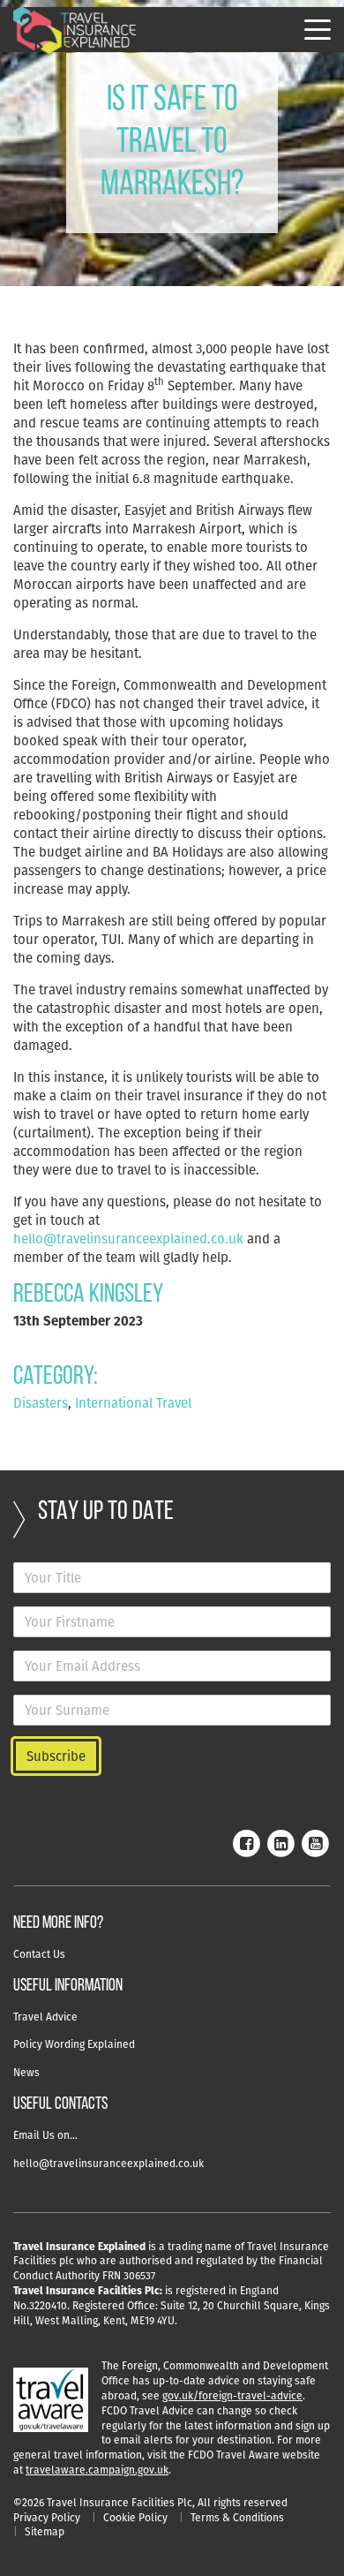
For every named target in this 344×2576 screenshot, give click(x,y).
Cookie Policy (135, 2517)
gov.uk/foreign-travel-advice (232, 2395)
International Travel (133, 1403)
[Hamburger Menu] (318, 30)
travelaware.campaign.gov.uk (97, 2470)
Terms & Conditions (237, 2517)
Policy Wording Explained (74, 2044)
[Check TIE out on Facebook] (246, 1842)
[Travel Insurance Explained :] (75, 30)
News (26, 2072)
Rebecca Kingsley (88, 1295)
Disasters (41, 1403)
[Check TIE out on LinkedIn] (280, 1842)
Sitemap (45, 2531)
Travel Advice (45, 2017)
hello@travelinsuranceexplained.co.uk (128, 1239)
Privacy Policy (47, 2517)
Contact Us (39, 1954)
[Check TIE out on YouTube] (315, 1842)
